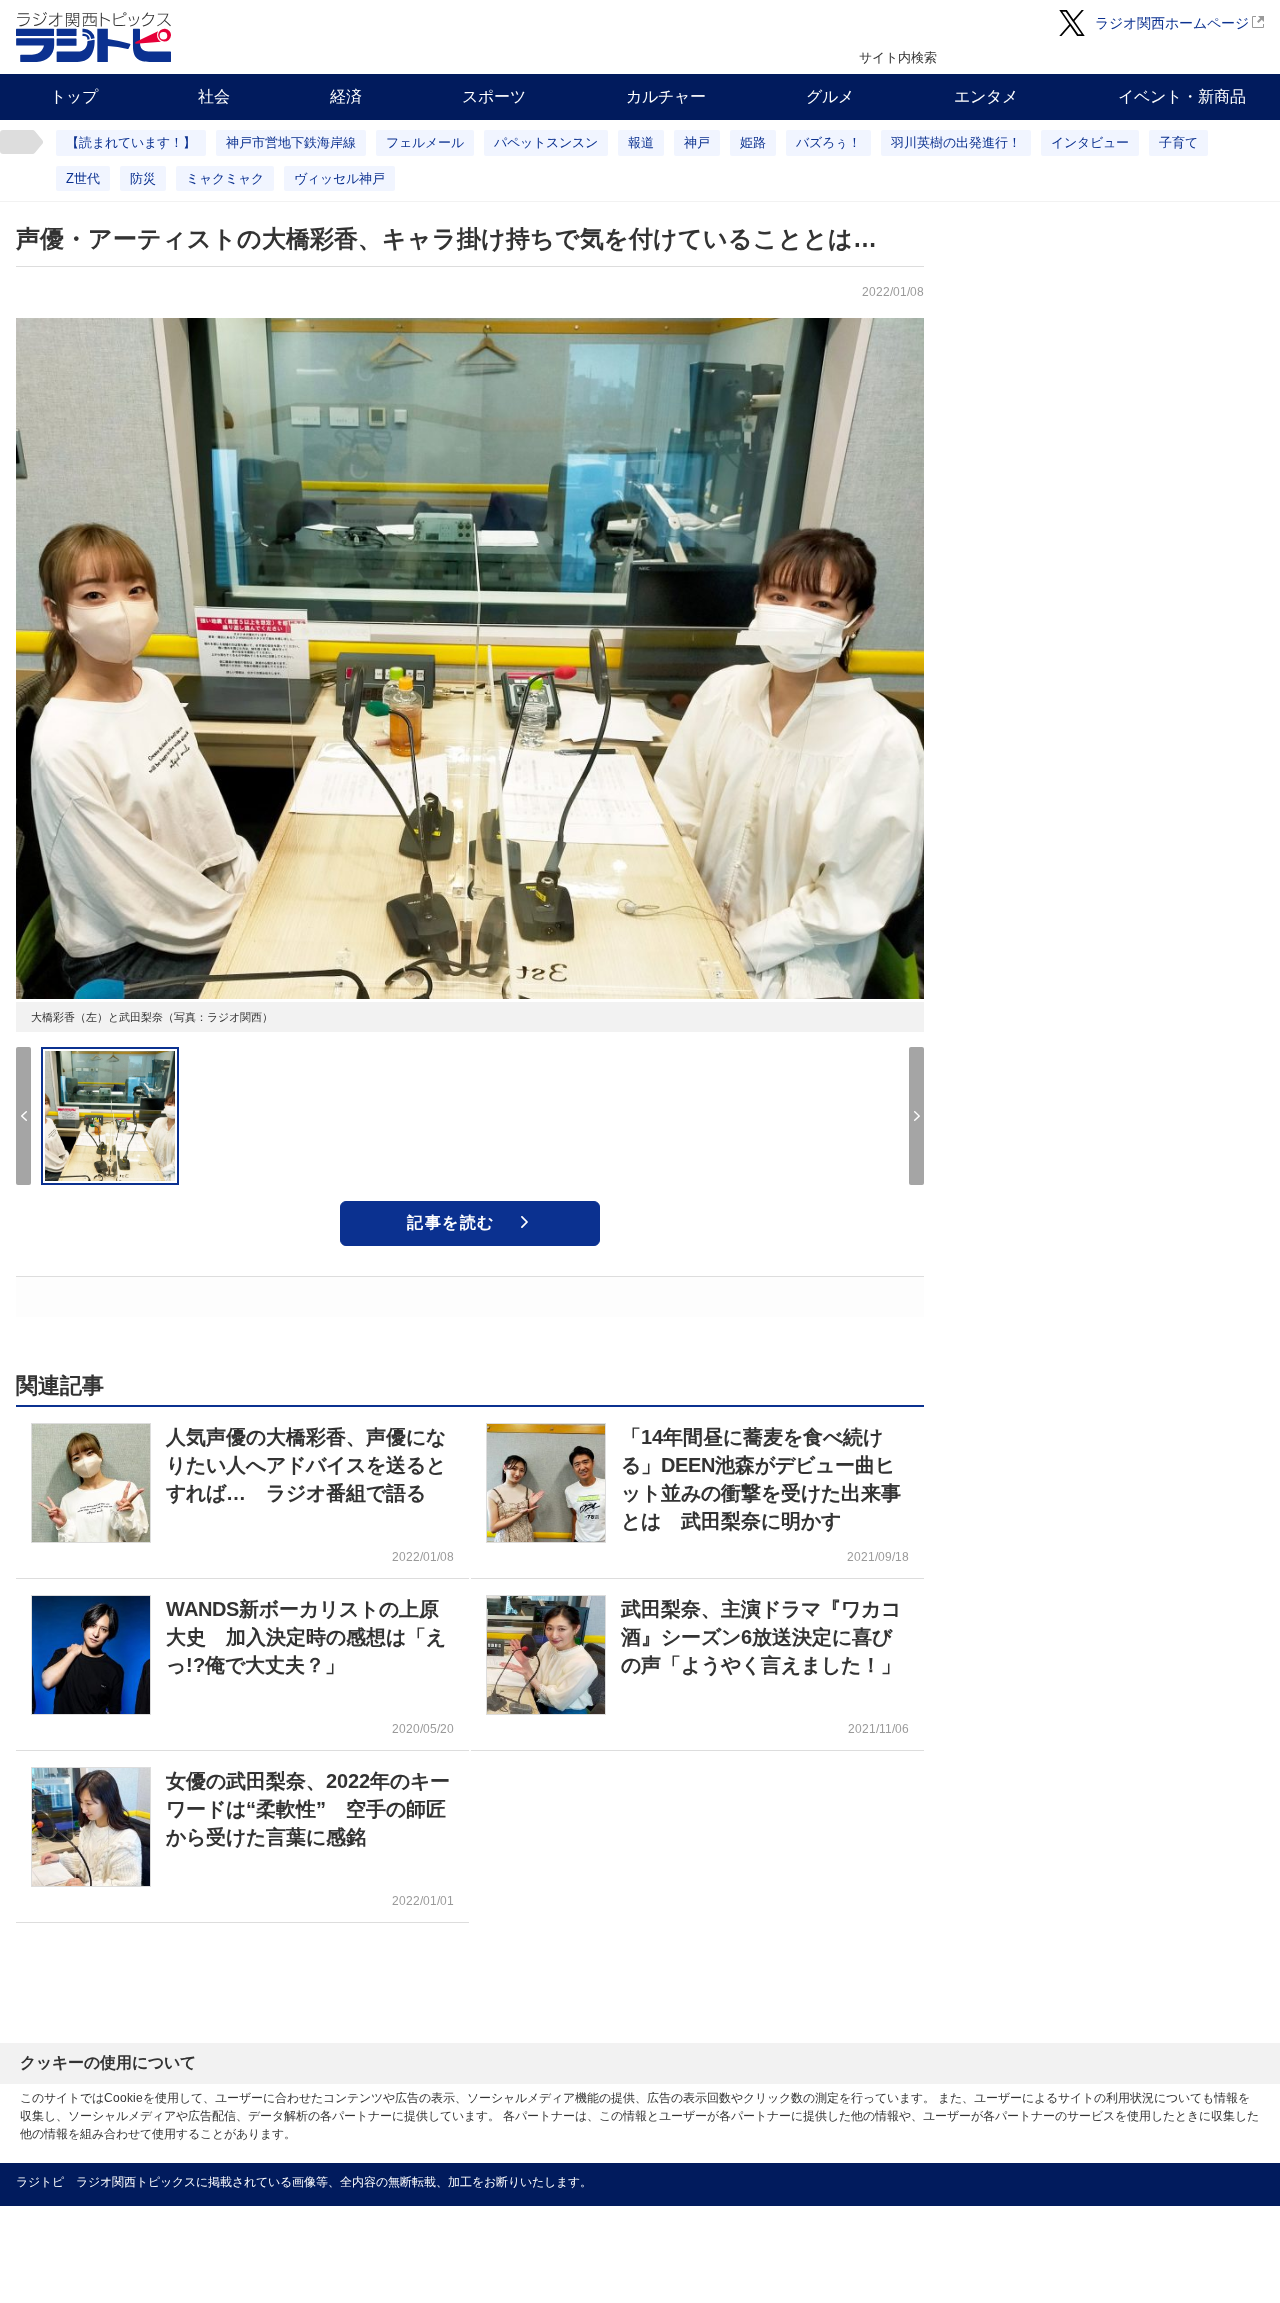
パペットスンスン (546, 142)
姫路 (753, 142)
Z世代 (83, 178)
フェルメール (425, 142)
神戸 (697, 142)
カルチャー (666, 96)
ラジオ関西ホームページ (1172, 23)
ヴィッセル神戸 (339, 178)
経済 (346, 96)
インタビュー (1090, 142)
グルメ (830, 96)
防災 (143, 178)
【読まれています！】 (131, 142)
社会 (214, 96)
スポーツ (494, 96)
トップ (74, 96)
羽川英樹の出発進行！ (956, 142)
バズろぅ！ (828, 142)
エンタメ (986, 96)
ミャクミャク (225, 178)
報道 (641, 142)
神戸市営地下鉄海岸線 (291, 142)
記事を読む (451, 1222)
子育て (1178, 142)
